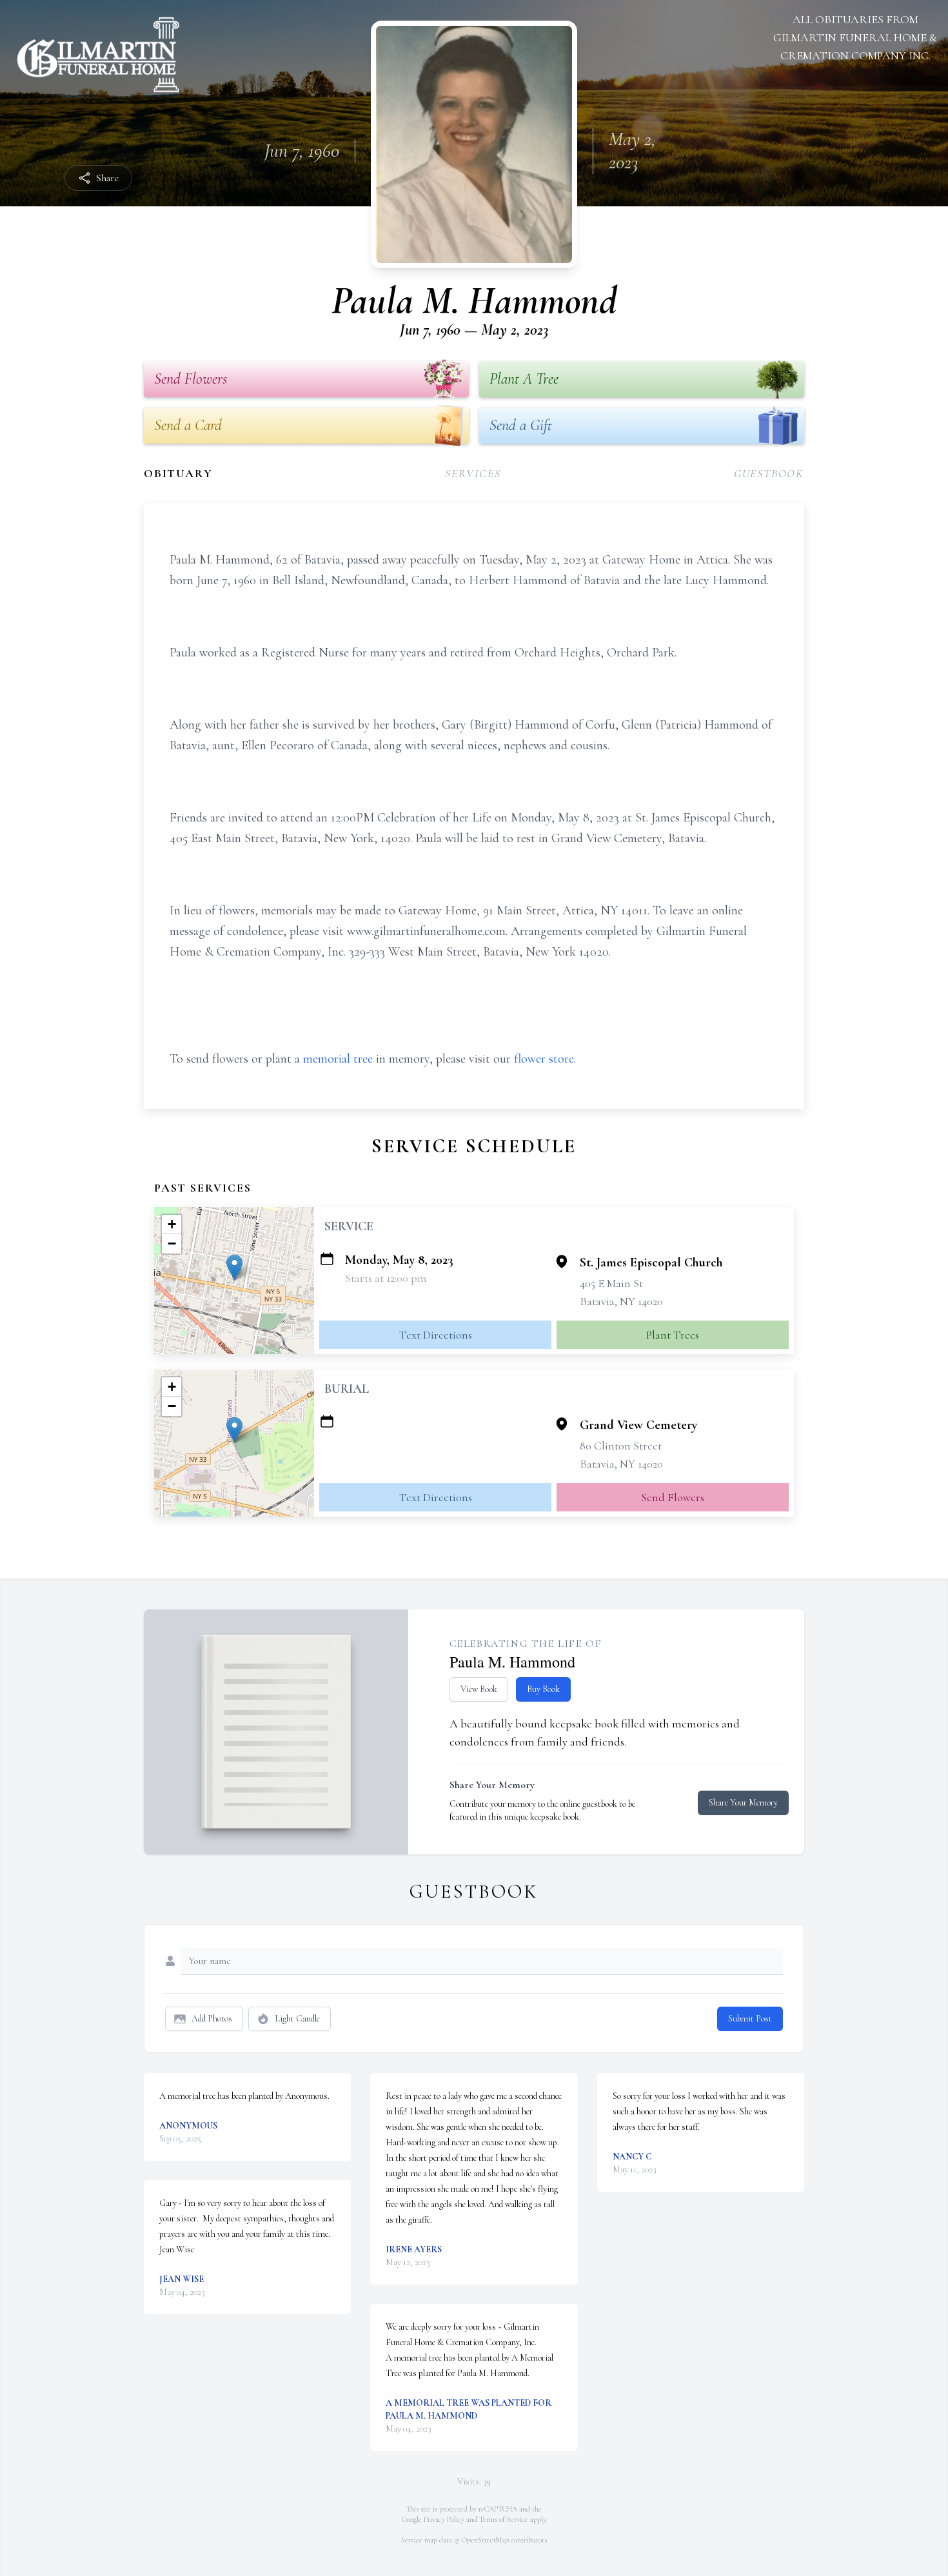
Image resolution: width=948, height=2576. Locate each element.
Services (473, 473)
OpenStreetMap (485, 2540)
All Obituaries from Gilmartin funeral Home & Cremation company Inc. (855, 37)
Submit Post (750, 2019)
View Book (479, 1689)
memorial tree (338, 1059)
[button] (234, 1267)
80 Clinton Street (621, 1446)
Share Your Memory (743, 1803)
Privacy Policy (444, 2519)
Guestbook (769, 473)
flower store (544, 1059)
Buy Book (543, 1689)
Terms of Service (504, 2519)
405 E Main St (611, 1283)
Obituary (178, 473)
